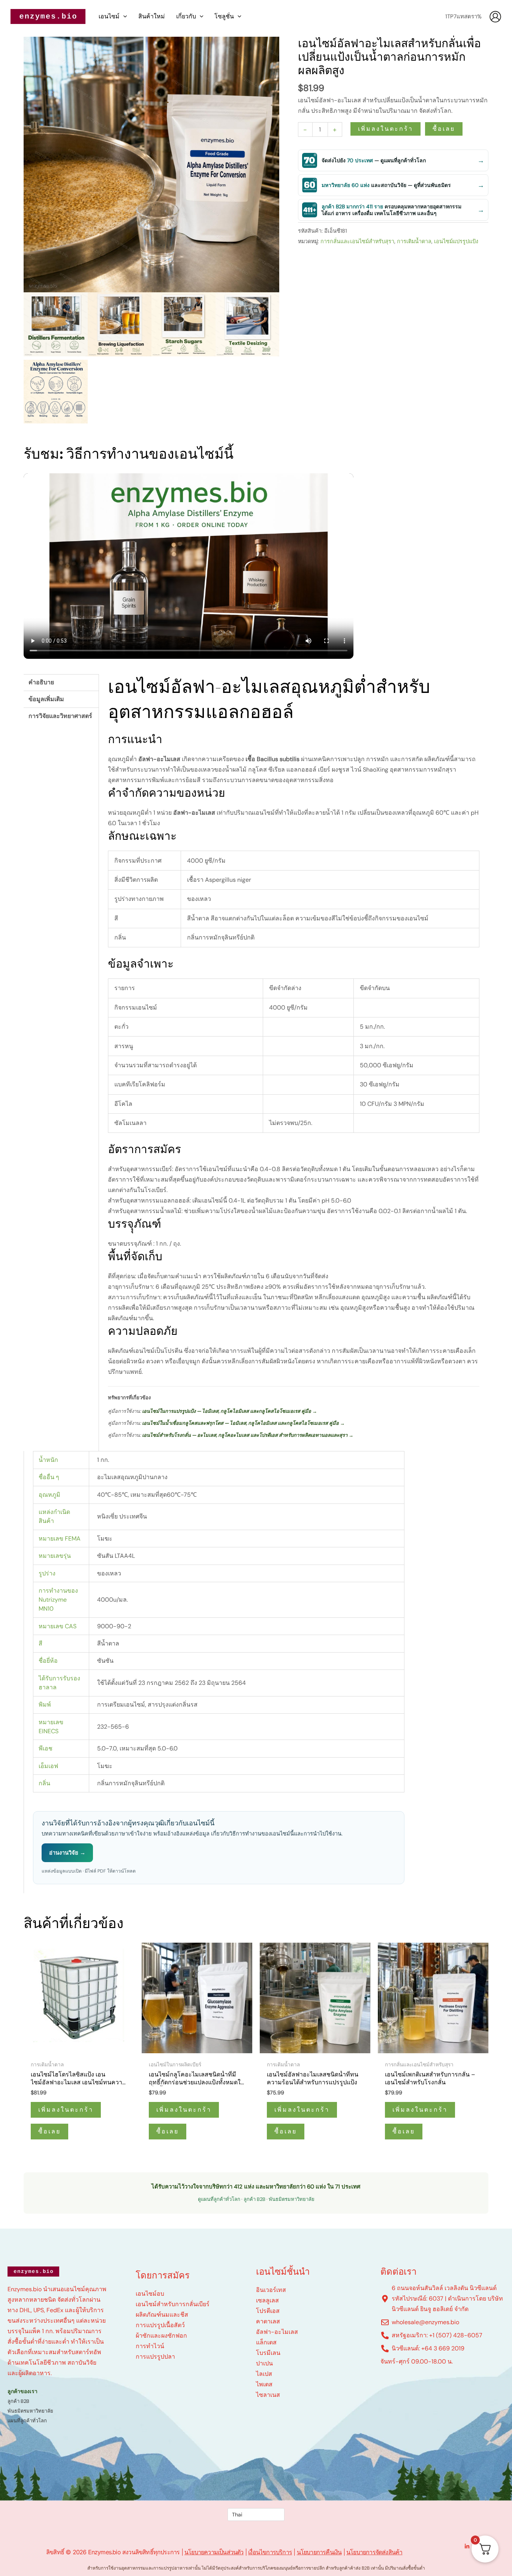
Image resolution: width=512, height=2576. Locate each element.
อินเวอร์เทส (271, 2290)
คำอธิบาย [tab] (41, 682)
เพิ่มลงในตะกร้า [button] (66, 2110)
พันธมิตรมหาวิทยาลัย (292, 2199)
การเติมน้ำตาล (414, 241)
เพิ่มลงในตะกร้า (385, 129)
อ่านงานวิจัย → (67, 1853)
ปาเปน (264, 2363)
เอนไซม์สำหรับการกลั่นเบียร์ (173, 2304)
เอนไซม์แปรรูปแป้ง (456, 241)
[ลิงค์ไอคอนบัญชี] (495, 17)
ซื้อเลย (444, 129)
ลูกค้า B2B (255, 2199)
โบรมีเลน (268, 2353)
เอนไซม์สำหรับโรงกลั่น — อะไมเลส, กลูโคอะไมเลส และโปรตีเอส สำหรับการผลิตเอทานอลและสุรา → (248, 1435)
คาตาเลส (268, 2321)
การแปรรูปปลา (155, 2357)
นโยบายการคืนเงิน (319, 2552)
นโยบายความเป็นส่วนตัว (214, 2552)
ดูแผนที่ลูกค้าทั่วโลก (219, 2199)
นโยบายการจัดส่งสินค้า (374, 2552)
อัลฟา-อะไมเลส (277, 2332)
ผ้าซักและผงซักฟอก (161, 2336)
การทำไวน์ (150, 2346)
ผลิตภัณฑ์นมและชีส (162, 2315)
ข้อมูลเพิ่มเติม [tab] (46, 699)
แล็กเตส (266, 2342)
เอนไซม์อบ (150, 2294)
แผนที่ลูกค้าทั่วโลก (27, 2421)
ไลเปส (264, 2374)
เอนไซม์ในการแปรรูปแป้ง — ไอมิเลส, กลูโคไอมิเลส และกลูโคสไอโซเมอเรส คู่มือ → (230, 1411)
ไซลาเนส (268, 2395)
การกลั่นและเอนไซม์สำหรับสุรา (357, 241)
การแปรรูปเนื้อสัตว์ (160, 2325)
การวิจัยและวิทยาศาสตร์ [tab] (60, 716)
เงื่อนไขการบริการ (270, 2552)
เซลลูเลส (267, 2300)
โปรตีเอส (268, 2311)
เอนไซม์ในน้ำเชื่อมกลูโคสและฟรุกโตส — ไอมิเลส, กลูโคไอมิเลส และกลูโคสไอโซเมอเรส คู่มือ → (243, 1423)
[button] (123, 16)
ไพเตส (264, 2384)
